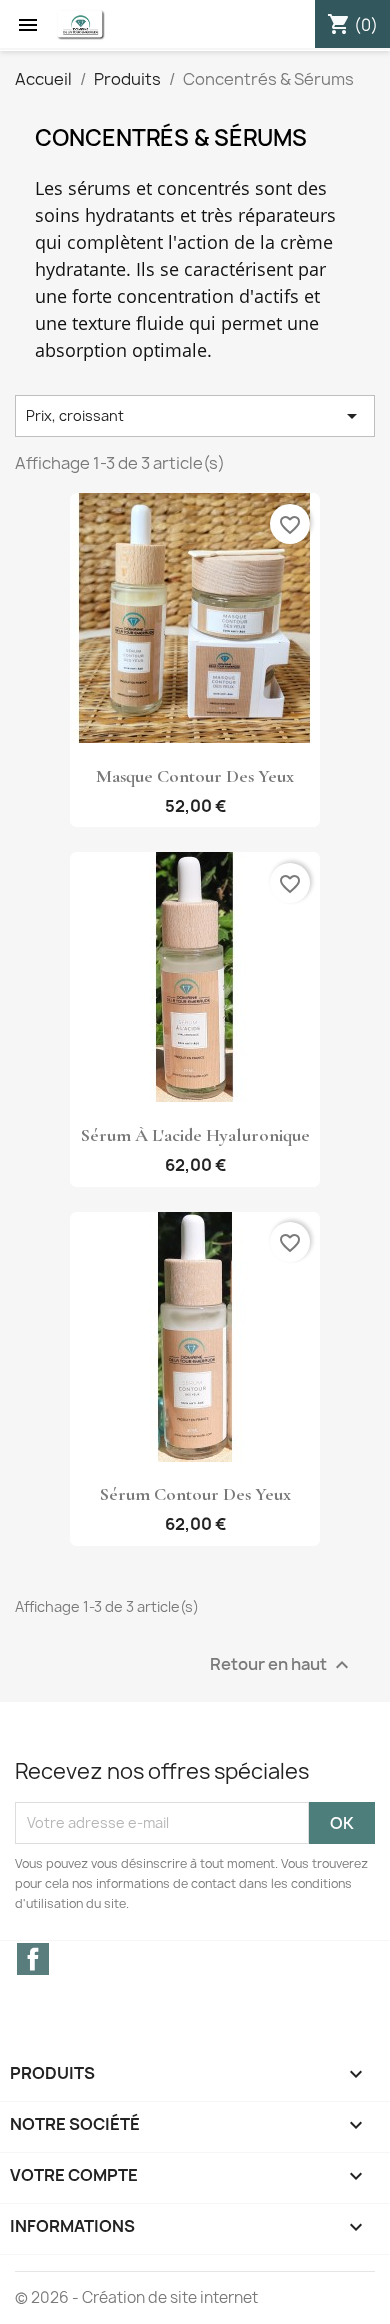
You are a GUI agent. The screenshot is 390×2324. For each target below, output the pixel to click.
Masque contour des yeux (195, 776)
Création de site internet (170, 2297)
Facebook (33, 1959)
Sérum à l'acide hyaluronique (195, 1135)
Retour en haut (282, 1664)
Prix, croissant (195, 416)
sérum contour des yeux (195, 1494)
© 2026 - (48, 2297)
